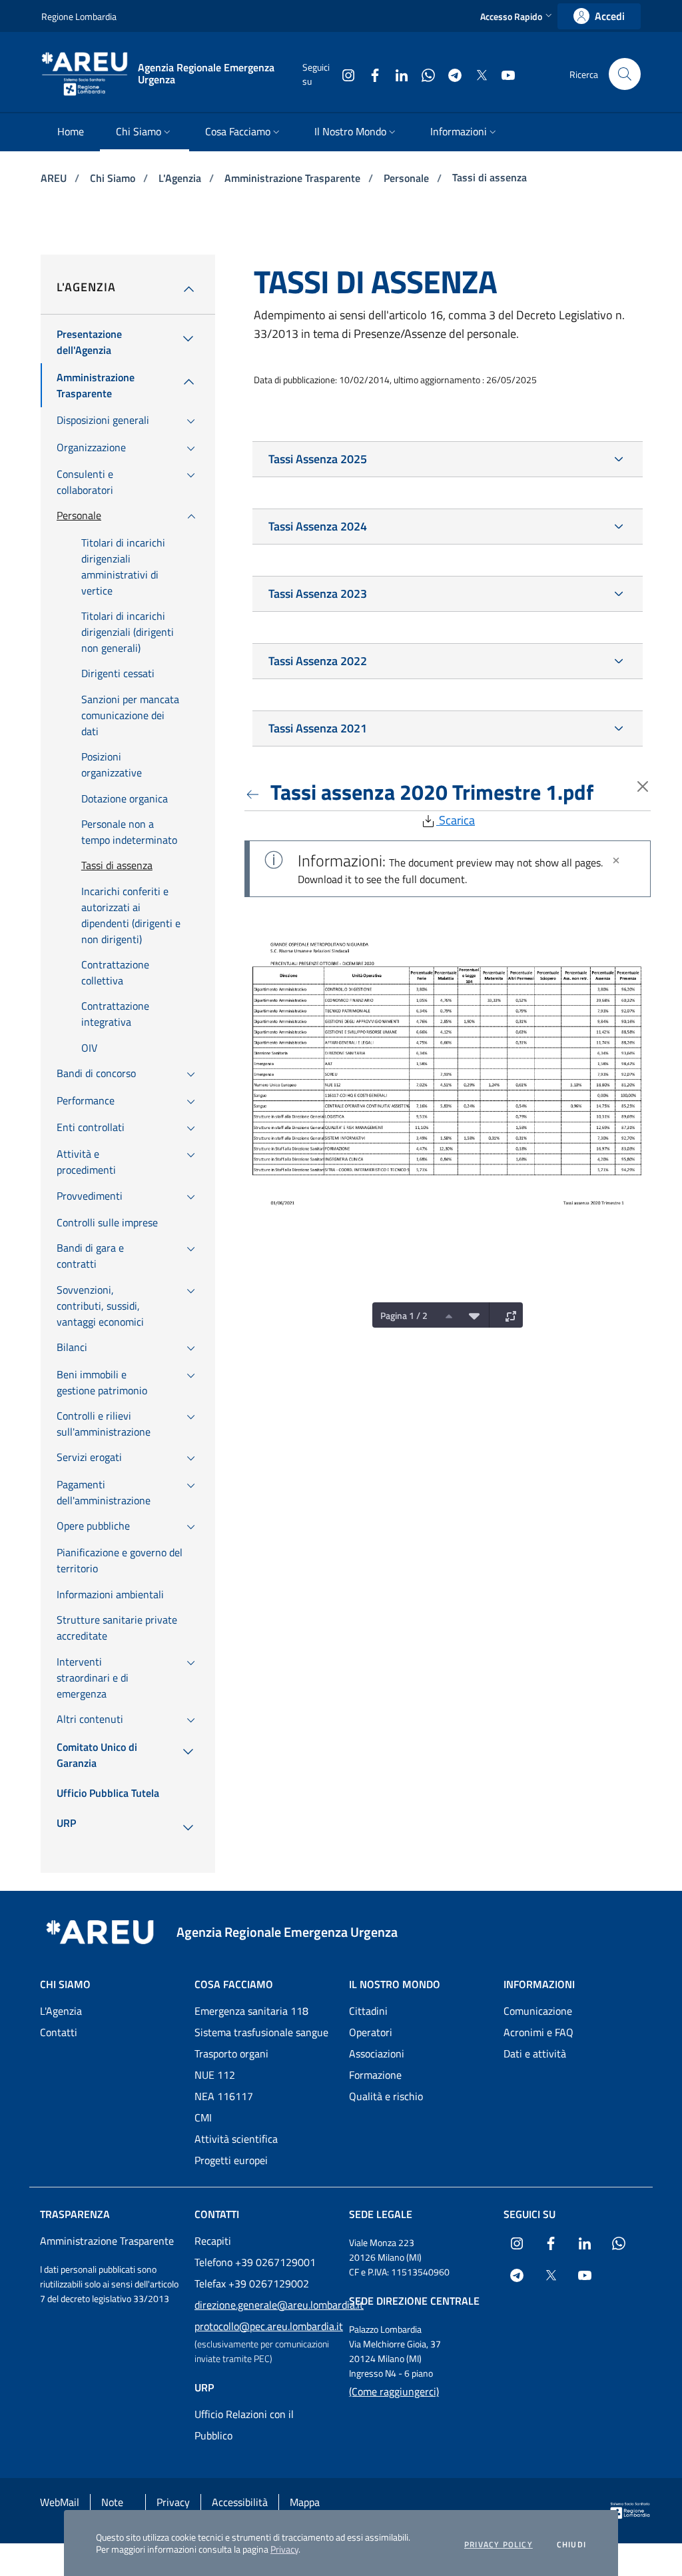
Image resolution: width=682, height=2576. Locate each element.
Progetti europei (231, 2160)
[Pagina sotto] (471, 1315)
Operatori (371, 2032)
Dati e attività (535, 2053)
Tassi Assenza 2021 (318, 728)
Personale (408, 178)
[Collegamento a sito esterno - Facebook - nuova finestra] (370, 74)
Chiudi (571, 2545)
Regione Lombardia (79, 16)
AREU (55, 178)
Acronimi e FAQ (538, 2032)
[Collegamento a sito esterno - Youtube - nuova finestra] (503, 74)
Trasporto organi (231, 2053)
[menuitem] (71, 132)
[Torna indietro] (255, 792)
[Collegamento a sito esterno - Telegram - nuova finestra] (450, 74)
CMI (203, 2117)
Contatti (59, 2032)
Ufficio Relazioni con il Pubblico (244, 2425)
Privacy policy (499, 2545)
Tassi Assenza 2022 (318, 661)
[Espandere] (508, 1315)
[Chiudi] (616, 860)
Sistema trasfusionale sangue (261, 2032)
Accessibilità (240, 2502)
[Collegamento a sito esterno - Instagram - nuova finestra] (343, 74)
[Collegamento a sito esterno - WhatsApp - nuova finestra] (423, 74)
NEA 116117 (224, 2096)
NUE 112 (215, 2075)
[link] (599, 16)
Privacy (284, 2549)
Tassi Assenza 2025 (318, 459)
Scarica (456, 820)
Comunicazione (538, 2011)
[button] (517, 16)
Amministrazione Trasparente (294, 178)
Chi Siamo (114, 178)
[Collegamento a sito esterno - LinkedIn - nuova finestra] (396, 74)
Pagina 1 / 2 (404, 1315)
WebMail (60, 2502)
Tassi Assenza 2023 (318, 594)
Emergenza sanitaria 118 (251, 2011)
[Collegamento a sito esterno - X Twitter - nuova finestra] (476, 74)
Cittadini (368, 2011)
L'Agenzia (181, 178)
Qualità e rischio (386, 2096)
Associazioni (377, 2053)
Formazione (375, 2075)
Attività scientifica (236, 2139)
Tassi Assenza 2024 (318, 526)
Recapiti (213, 2241)
